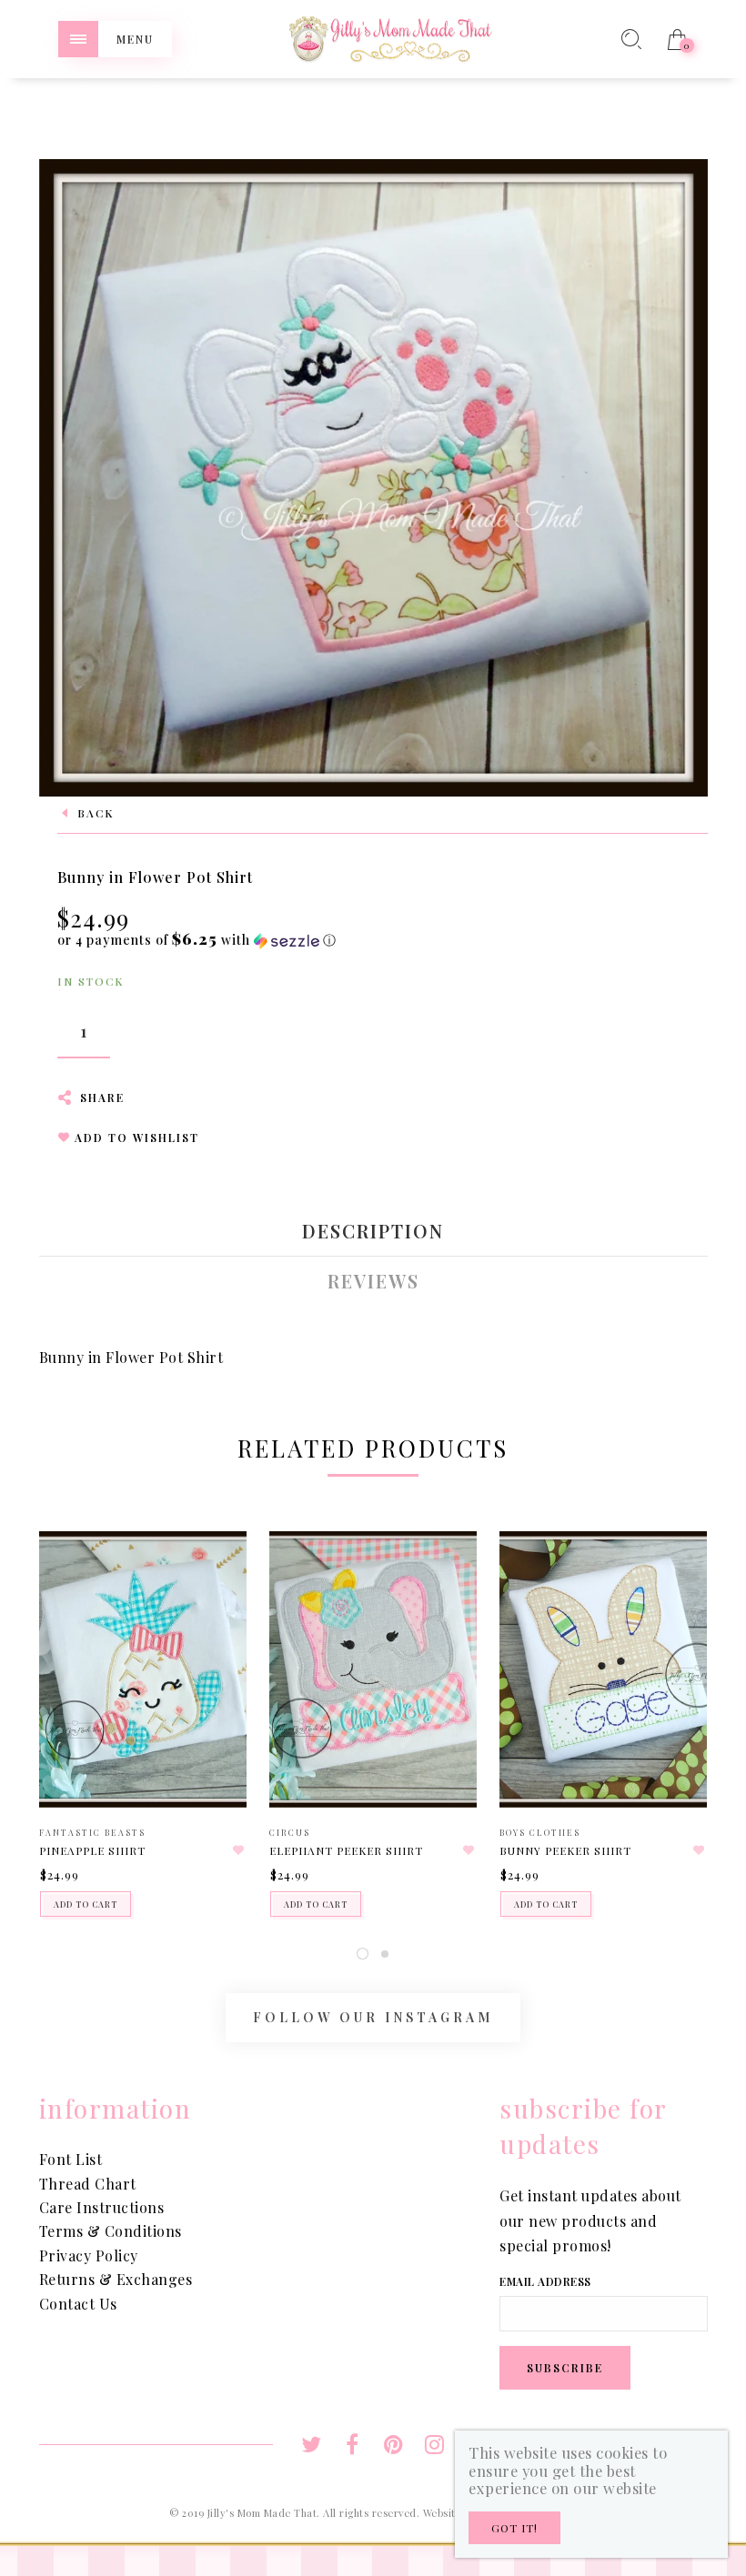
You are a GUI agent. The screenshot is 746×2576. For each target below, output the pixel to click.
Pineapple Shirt (92, 1850)
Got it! (514, 2528)
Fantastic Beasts (92, 1832)
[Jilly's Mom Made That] (390, 37)
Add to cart (86, 1904)
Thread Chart (88, 2184)
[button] (197, 940)
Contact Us (78, 2304)
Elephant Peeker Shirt (346, 1850)
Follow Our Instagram (373, 2017)
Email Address (545, 2281)
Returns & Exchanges (116, 2279)
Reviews (373, 1281)
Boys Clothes (540, 1832)
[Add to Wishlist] (238, 1850)
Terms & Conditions (111, 2231)
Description (373, 1231)
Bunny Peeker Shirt (565, 1850)
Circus (290, 1832)
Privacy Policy (89, 2255)
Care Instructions (102, 2207)
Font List (71, 2159)
